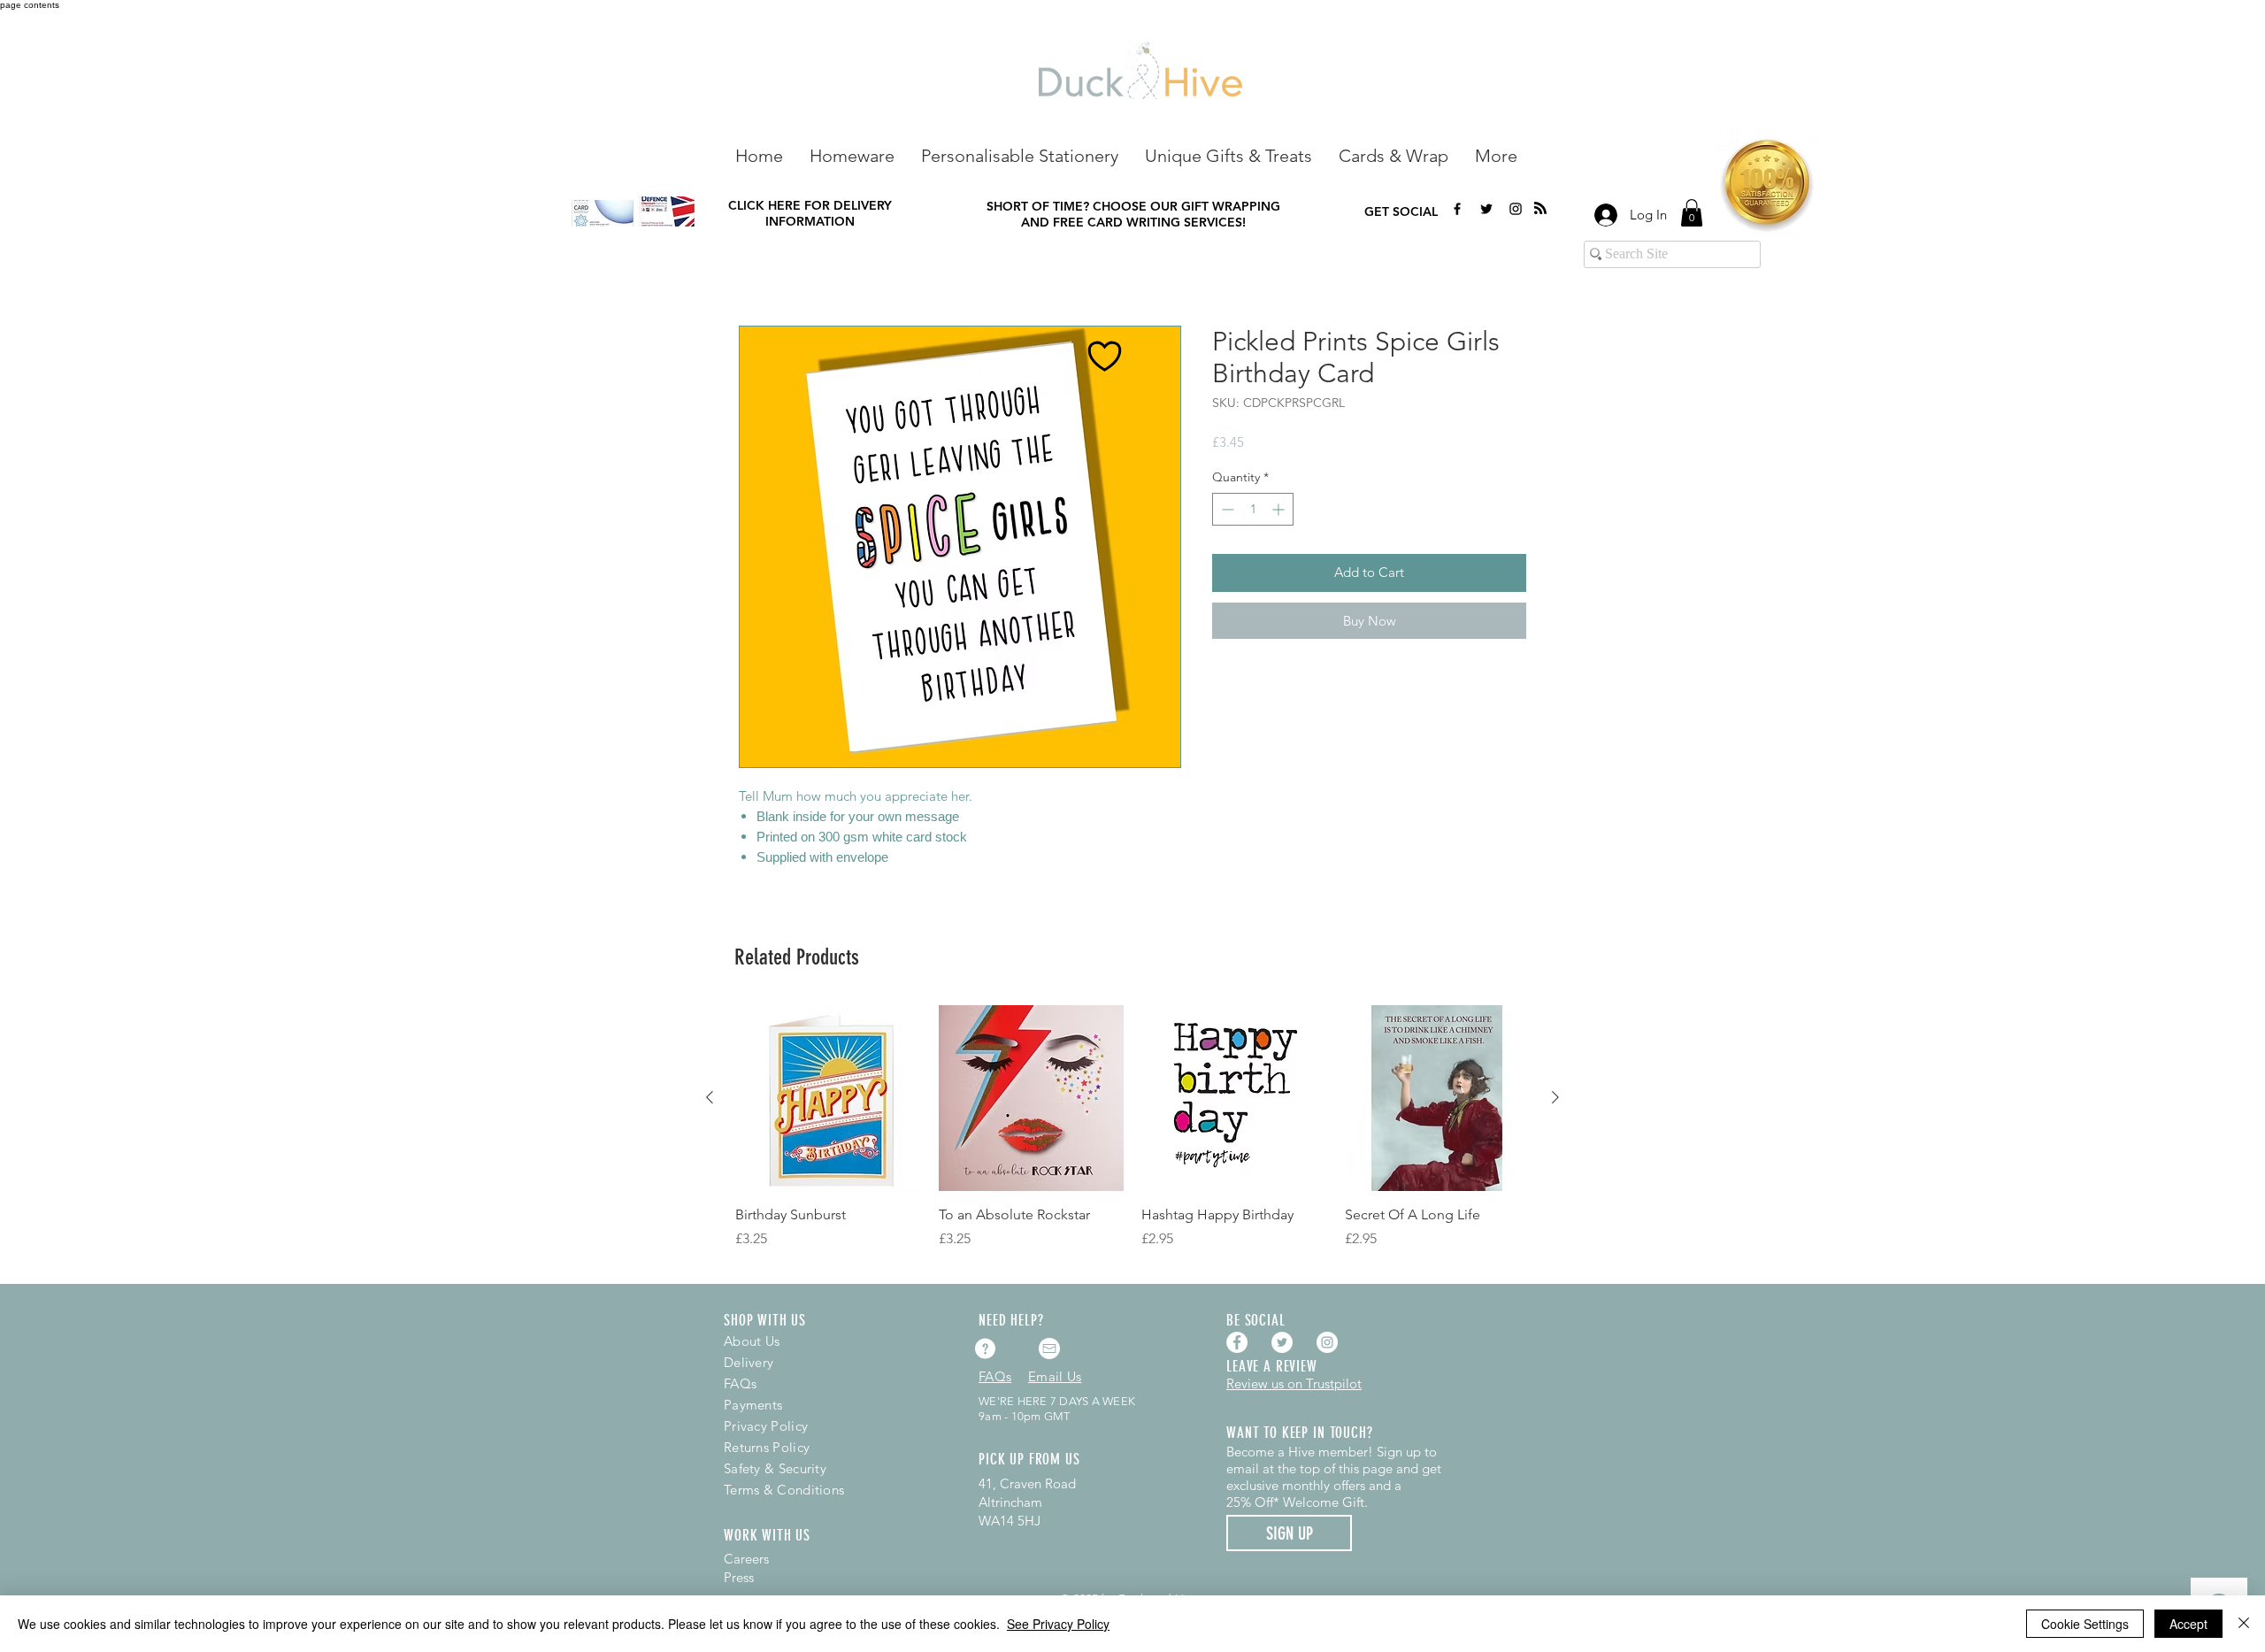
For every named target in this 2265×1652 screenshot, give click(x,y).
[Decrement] (1226, 509)
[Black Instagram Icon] (1516, 209)
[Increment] (1280, 509)
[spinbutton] (1253, 509)
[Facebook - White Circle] (1237, 1342)
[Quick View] (828, 1098)
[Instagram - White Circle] (1327, 1342)
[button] (852, 154)
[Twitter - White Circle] (1282, 1342)
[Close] (2244, 1624)
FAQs (740, 1383)
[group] (1132, 1137)
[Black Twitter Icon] (1486, 209)
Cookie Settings (2085, 1624)
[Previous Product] (710, 1097)
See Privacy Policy (1058, 1624)
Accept (2188, 1624)
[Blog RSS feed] (1540, 209)
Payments (753, 1405)
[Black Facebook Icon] (1457, 209)
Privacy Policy (766, 1426)
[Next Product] (1555, 1097)
